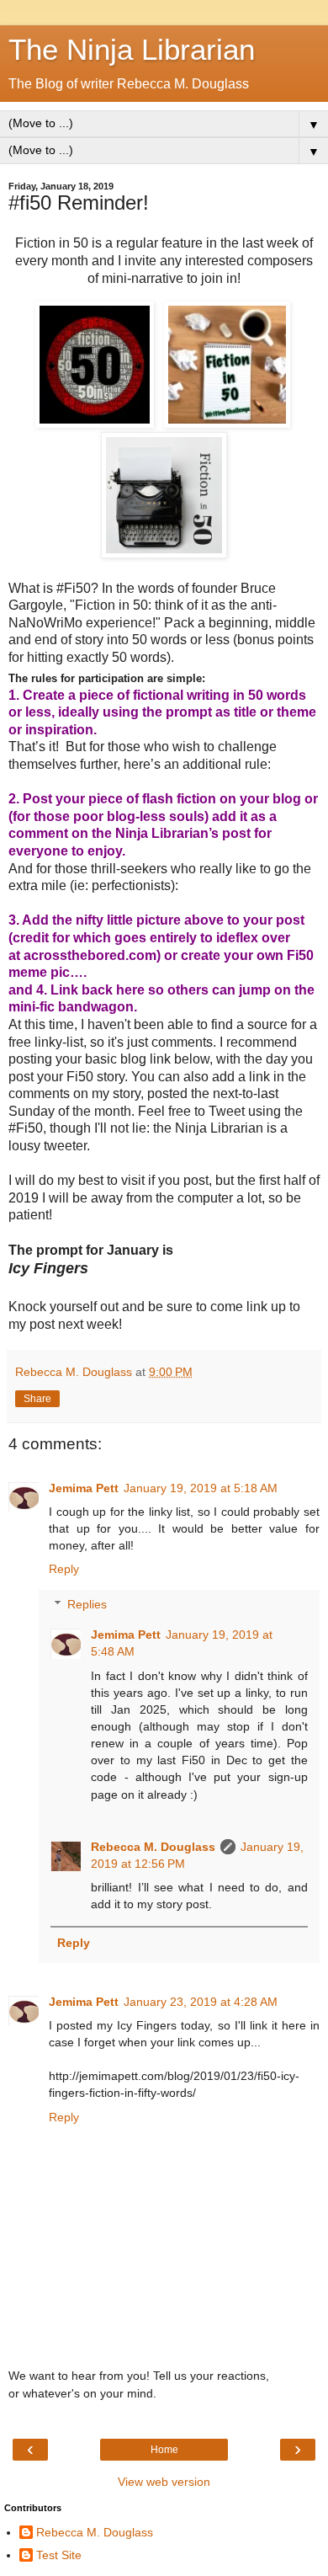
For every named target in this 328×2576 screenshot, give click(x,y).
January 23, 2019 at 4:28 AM (201, 2002)
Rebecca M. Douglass (153, 1847)
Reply (64, 1569)
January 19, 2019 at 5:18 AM (201, 1488)
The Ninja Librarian (132, 50)
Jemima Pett (84, 1488)
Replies (87, 1604)
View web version (164, 2482)
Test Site (59, 2555)
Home (164, 2450)
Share (37, 1399)
